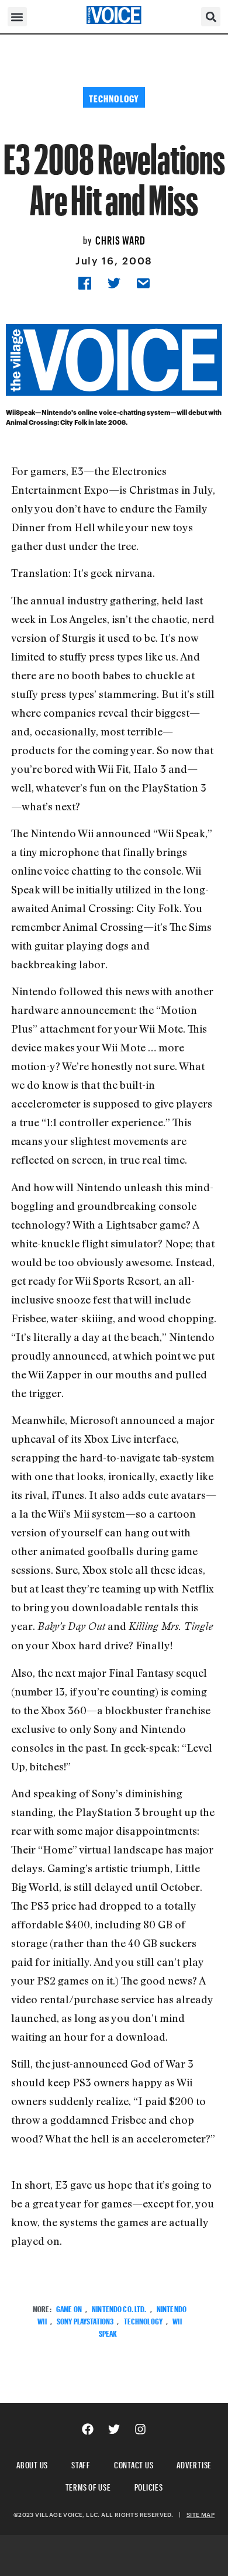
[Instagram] (140, 2429)
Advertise (194, 2463)
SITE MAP (201, 2515)
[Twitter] (114, 2429)
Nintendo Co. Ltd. (119, 2308)
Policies (149, 2486)
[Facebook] (88, 2429)
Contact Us (134, 2463)
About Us (32, 2463)
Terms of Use (88, 2486)
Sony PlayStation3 (85, 2320)
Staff (81, 2463)
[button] (17, 17)
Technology (143, 2320)
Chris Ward (120, 239)
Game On (69, 2308)
